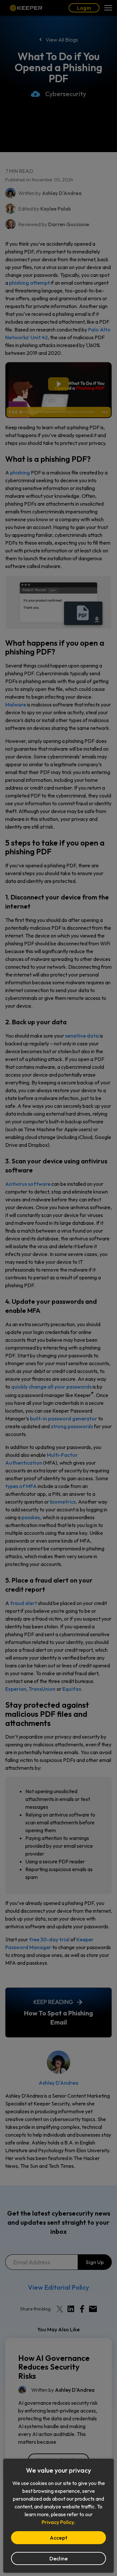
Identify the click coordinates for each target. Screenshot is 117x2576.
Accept (58, 2538)
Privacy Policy (58, 2522)
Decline (59, 2558)
